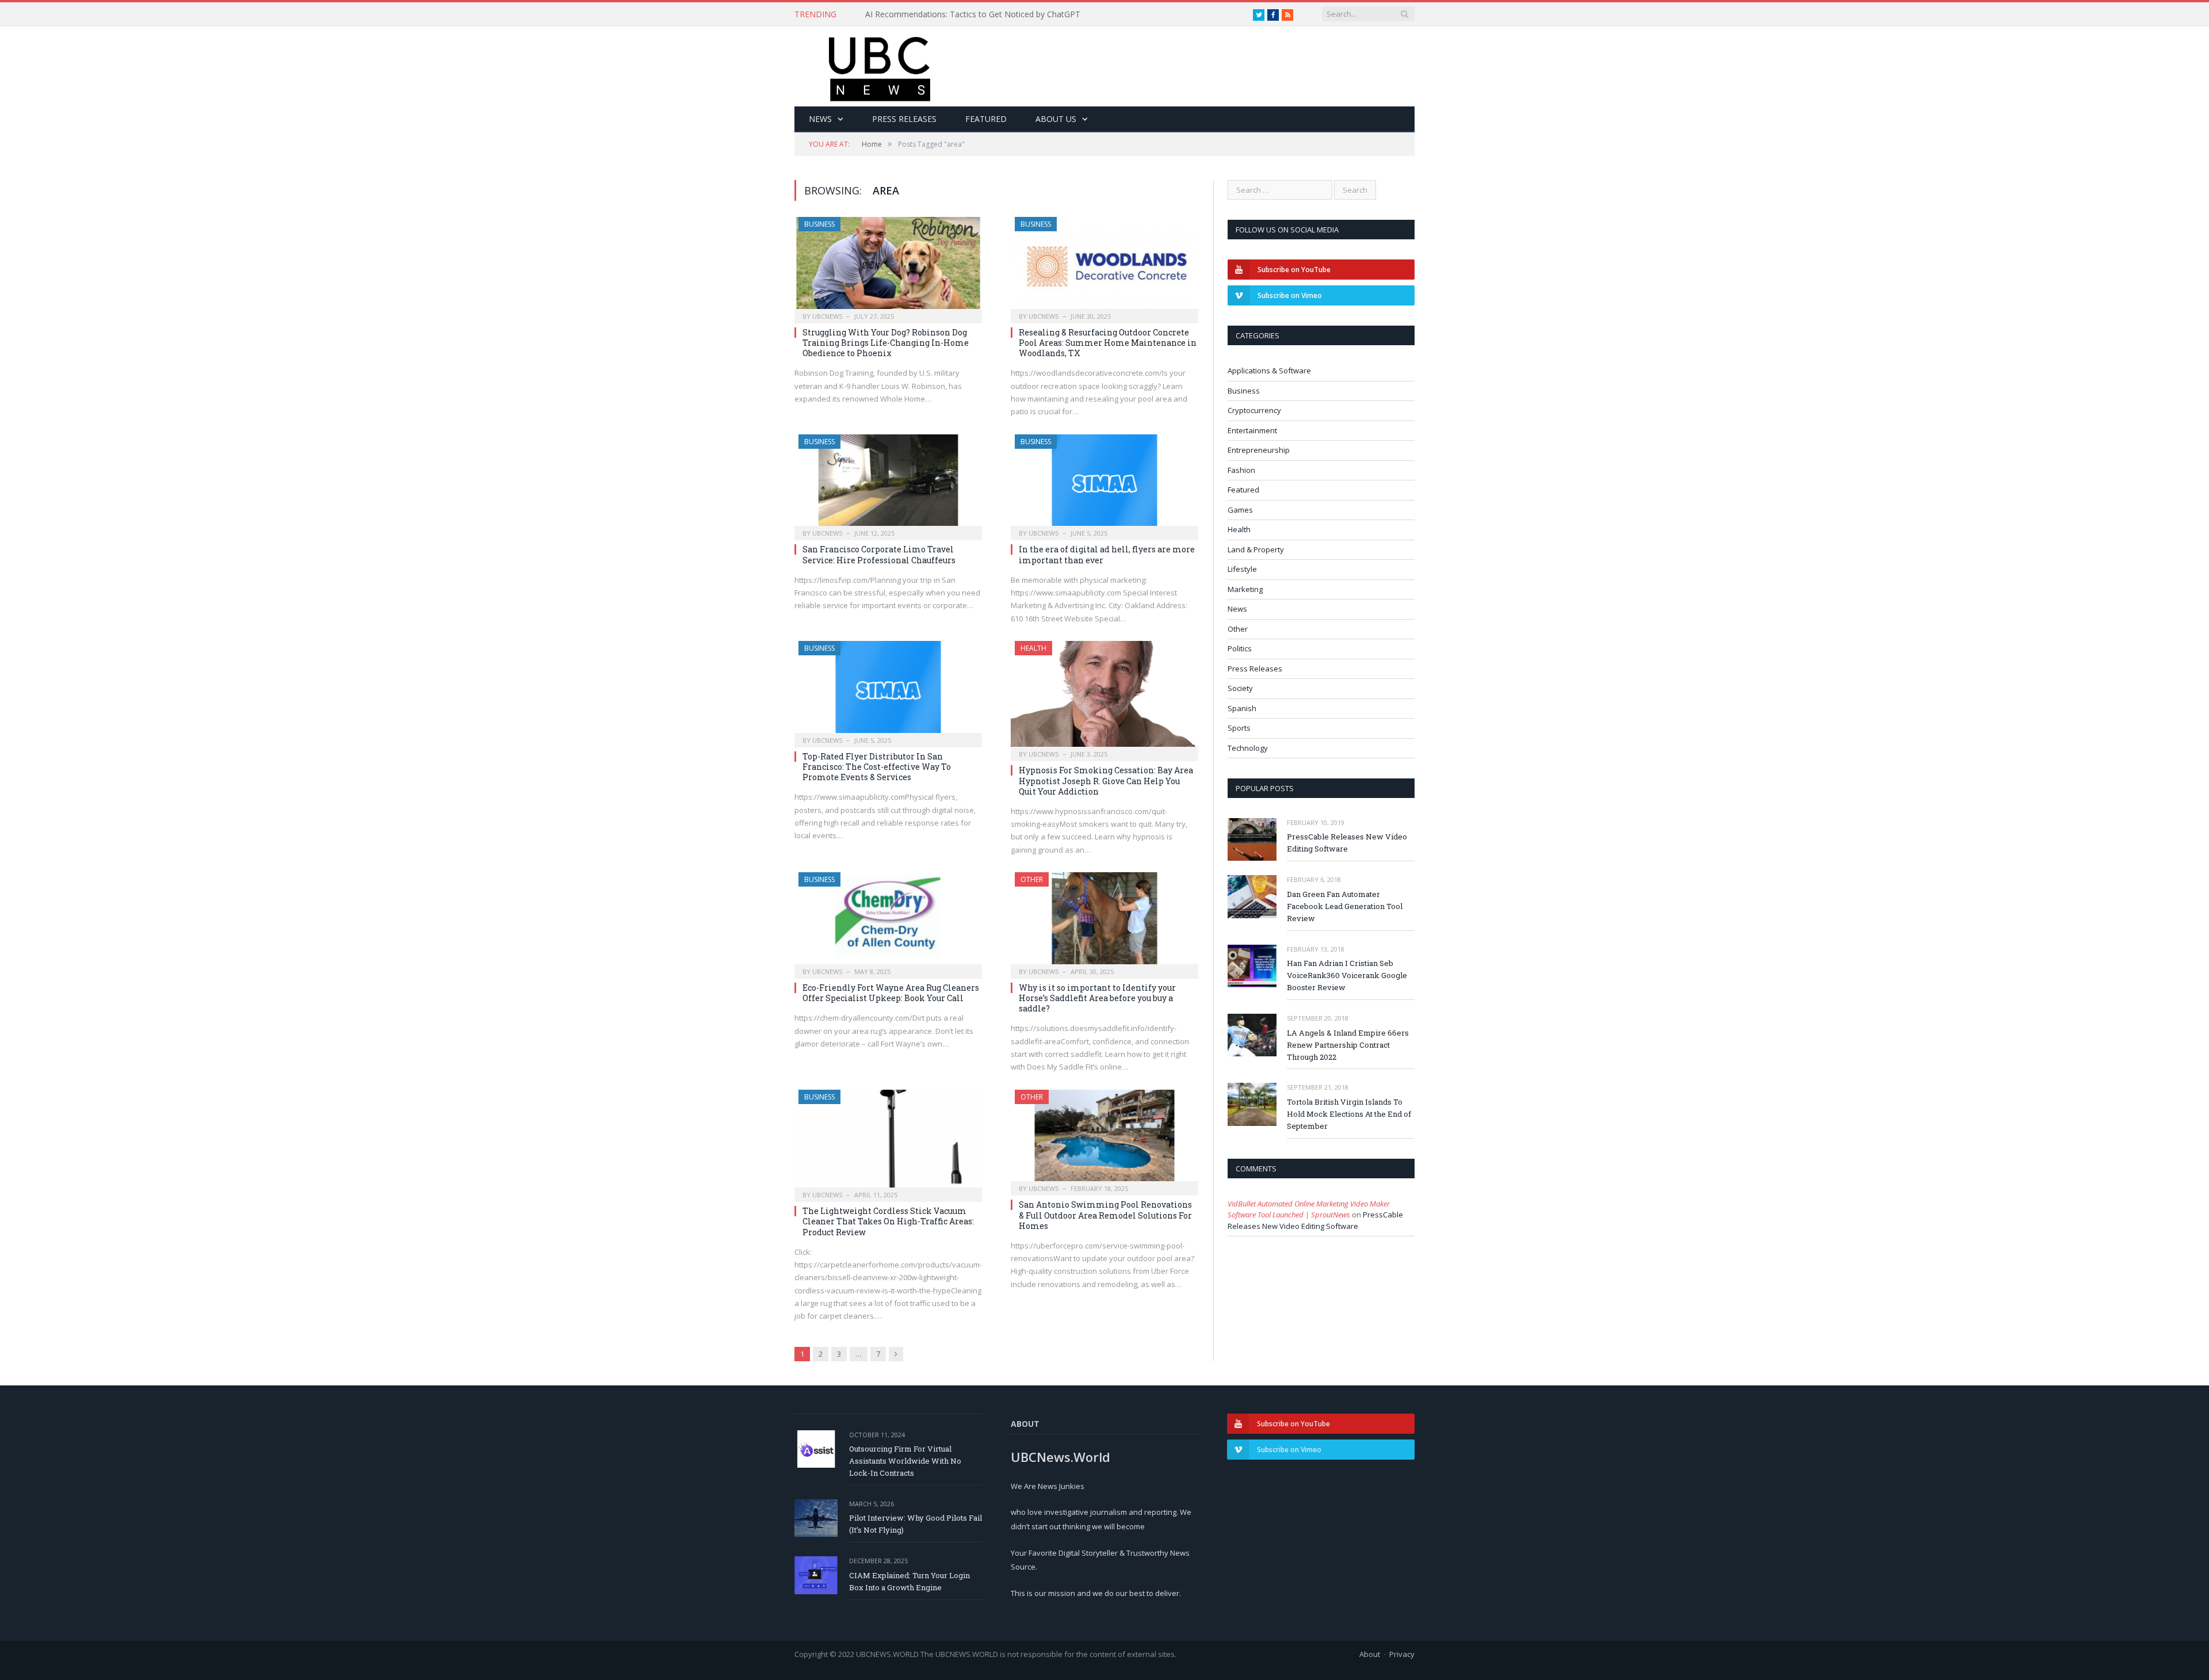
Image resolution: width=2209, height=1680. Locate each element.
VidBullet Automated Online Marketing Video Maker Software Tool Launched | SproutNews (1309, 1209)
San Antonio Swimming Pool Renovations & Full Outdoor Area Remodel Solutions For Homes (1105, 1215)
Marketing (1245, 589)
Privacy (1402, 1654)
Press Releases (904, 119)
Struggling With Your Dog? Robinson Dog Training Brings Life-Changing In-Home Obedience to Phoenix (886, 343)
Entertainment (1252, 430)
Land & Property (1256, 549)
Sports (1239, 728)
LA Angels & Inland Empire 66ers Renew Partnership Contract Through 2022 (1348, 1045)
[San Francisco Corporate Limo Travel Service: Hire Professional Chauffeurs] (888, 484)
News (820, 119)
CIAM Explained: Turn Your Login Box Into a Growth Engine (909, 1581)
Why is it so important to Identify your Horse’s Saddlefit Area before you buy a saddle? (1097, 998)
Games (1240, 510)
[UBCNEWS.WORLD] (880, 65)
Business (819, 224)
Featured (986, 119)
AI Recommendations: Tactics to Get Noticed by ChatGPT (973, 14)
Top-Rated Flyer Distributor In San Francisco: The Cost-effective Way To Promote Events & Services (877, 767)
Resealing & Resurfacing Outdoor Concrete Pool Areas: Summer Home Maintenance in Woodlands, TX (1108, 343)
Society (1240, 688)
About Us (1056, 119)
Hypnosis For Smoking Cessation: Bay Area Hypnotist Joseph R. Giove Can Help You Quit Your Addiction (1106, 780)
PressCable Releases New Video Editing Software (1347, 843)
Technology (1248, 748)
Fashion (1241, 470)
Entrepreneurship (1259, 450)
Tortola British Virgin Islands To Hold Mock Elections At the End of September (1349, 1114)
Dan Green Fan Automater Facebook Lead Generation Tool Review (1345, 906)
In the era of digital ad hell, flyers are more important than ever (1107, 554)
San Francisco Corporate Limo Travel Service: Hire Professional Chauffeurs (879, 554)
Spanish (1242, 708)
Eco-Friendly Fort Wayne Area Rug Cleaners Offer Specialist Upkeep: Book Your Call (891, 993)
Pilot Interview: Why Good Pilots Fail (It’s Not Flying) (916, 1524)
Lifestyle (1242, 569)
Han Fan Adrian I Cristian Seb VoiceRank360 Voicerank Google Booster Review (1347, 975)
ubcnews (827, 316)
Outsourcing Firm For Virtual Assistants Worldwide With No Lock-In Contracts (905, 1461)
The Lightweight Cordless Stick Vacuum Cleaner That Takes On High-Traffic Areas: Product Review (888, 1221)
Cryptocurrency (1254, 410)
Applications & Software (1269, 371)
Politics (1240, 648)
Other (1032, 879)
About (1370, 1654)
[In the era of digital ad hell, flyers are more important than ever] (1104, 484)
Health (1033, 648)
